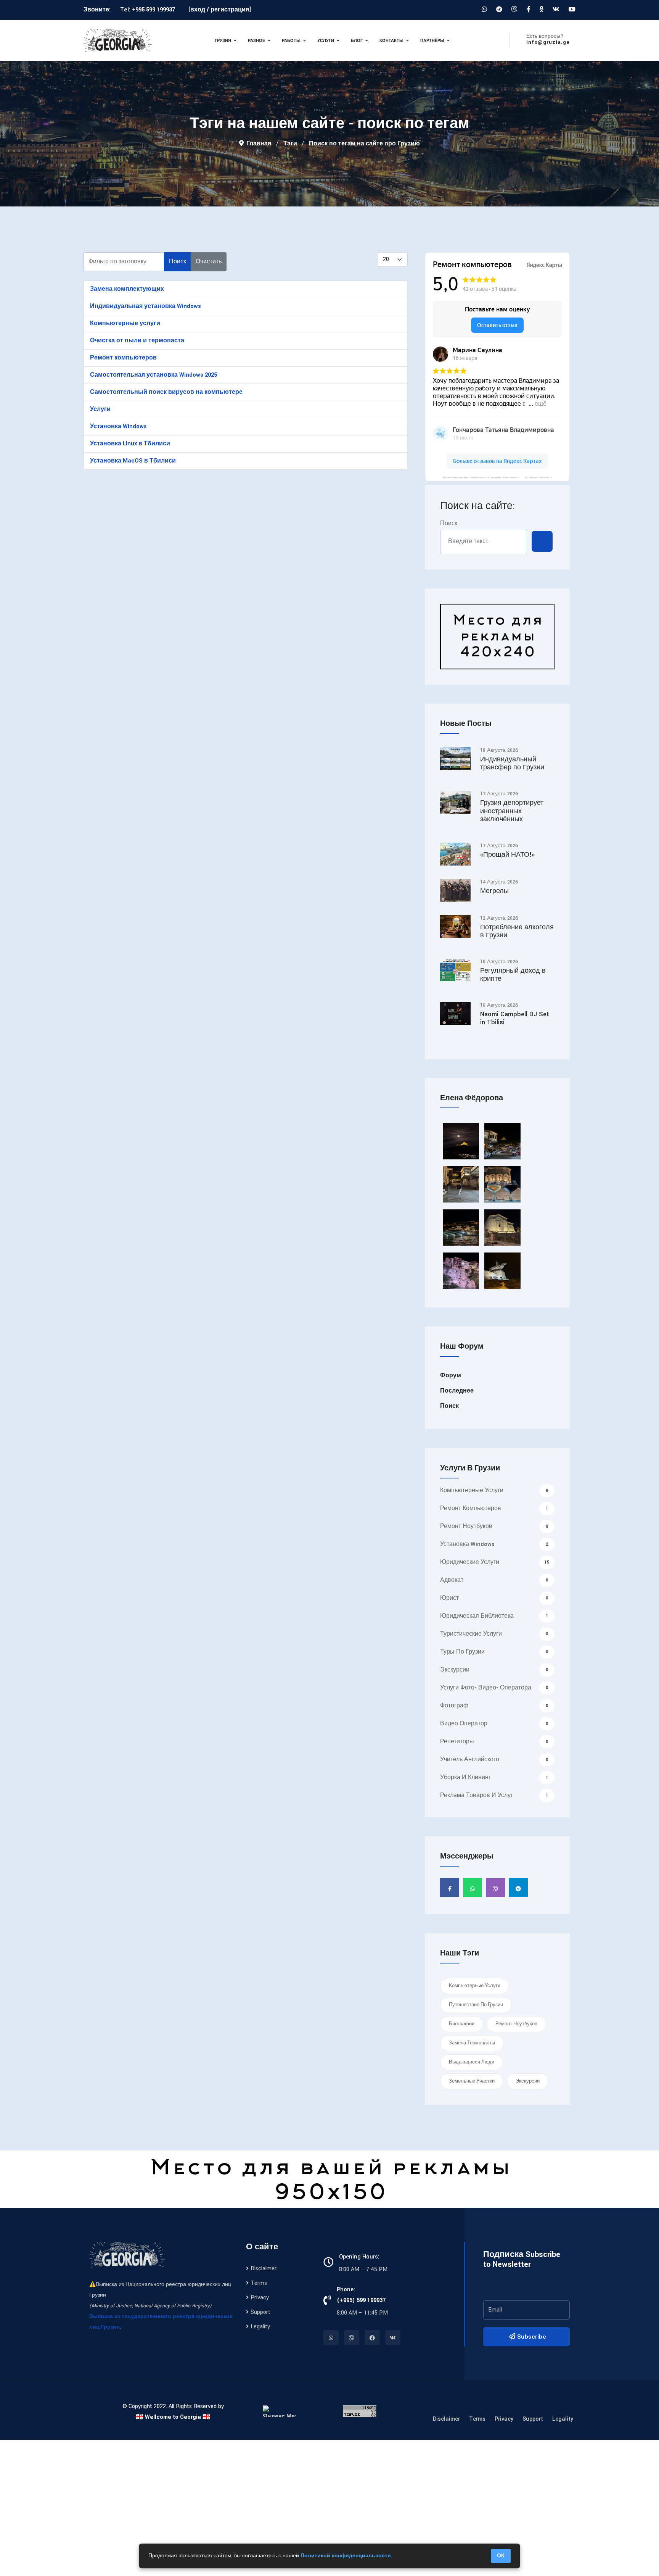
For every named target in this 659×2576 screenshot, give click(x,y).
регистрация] (231, 10)
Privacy (260, 2298)
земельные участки (472, 2081)
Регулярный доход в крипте (513, 975)
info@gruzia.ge (548, 42)
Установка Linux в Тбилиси (130, 444)
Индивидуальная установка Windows (145, 306)
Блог (357, 40)
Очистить (209, 262)
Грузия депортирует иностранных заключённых (512, 811)
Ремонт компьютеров (123, 358)
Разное (256, 40)
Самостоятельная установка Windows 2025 (153, 375)
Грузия (223, 40)
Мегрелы (494, 891)
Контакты (391, 40)
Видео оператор (494, 1724)
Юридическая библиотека (494, 1616)
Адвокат (494, 1580)
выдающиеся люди (472, 2062)
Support (260, 2312)
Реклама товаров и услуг (494, 1795)
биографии (462, 2024)
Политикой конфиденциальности (346, 2556)
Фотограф (494, 1706)
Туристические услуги (494, 1634)
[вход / (199, 10)
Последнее (457, 1391)
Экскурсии (494, 1670)
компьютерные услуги (475, 1986)
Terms (259, 2283)
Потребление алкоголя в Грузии (517, 931)
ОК (501, 2556)
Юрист (494, 1598)
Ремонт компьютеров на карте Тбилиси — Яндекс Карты (497, 477)
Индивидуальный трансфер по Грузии (512, 763)
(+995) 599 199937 (361, 2300)
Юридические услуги (495, 1562)
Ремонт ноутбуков (494, 1526)
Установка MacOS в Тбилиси (133, 461)
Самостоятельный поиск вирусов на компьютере (166, 392)
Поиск (178, 262)
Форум (451, 1376)
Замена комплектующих (127, 289)
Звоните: (98, 10)
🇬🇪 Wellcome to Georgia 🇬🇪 (173, 2417)
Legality (260, 2327)
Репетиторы (494, 1742)
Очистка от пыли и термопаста (137, 341)
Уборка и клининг (494, 1777)
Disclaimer (264, 2269)
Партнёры (432, 40)
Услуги (326, 40)
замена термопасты (472, 2043)
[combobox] (484, 542)
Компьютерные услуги (125, 323)
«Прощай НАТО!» (507, 855)
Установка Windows (118, 426)
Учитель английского (494, 1760)
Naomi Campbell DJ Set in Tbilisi (515, 1018)
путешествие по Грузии (476, 2005)
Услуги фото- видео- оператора (494, 1688)
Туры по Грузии (494, 1652)
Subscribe (531, 2337)
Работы (291, 40)
